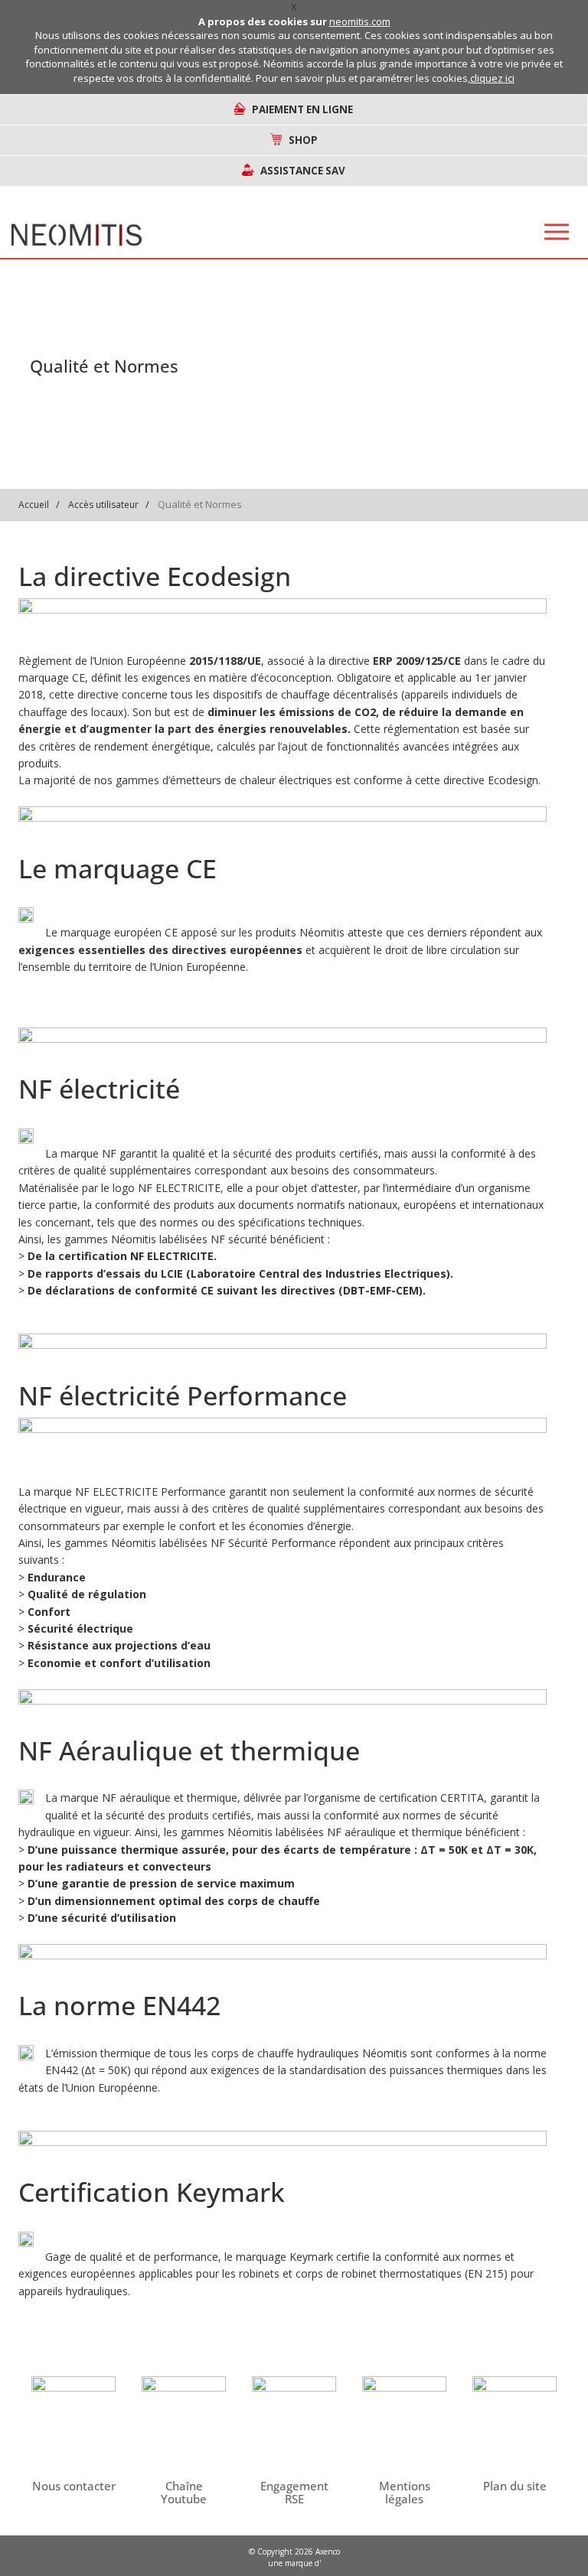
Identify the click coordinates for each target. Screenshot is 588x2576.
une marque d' (294, 2563)
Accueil (34, 505)
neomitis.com (360, 21)
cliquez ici (492, 78)
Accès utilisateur (103, 505)
